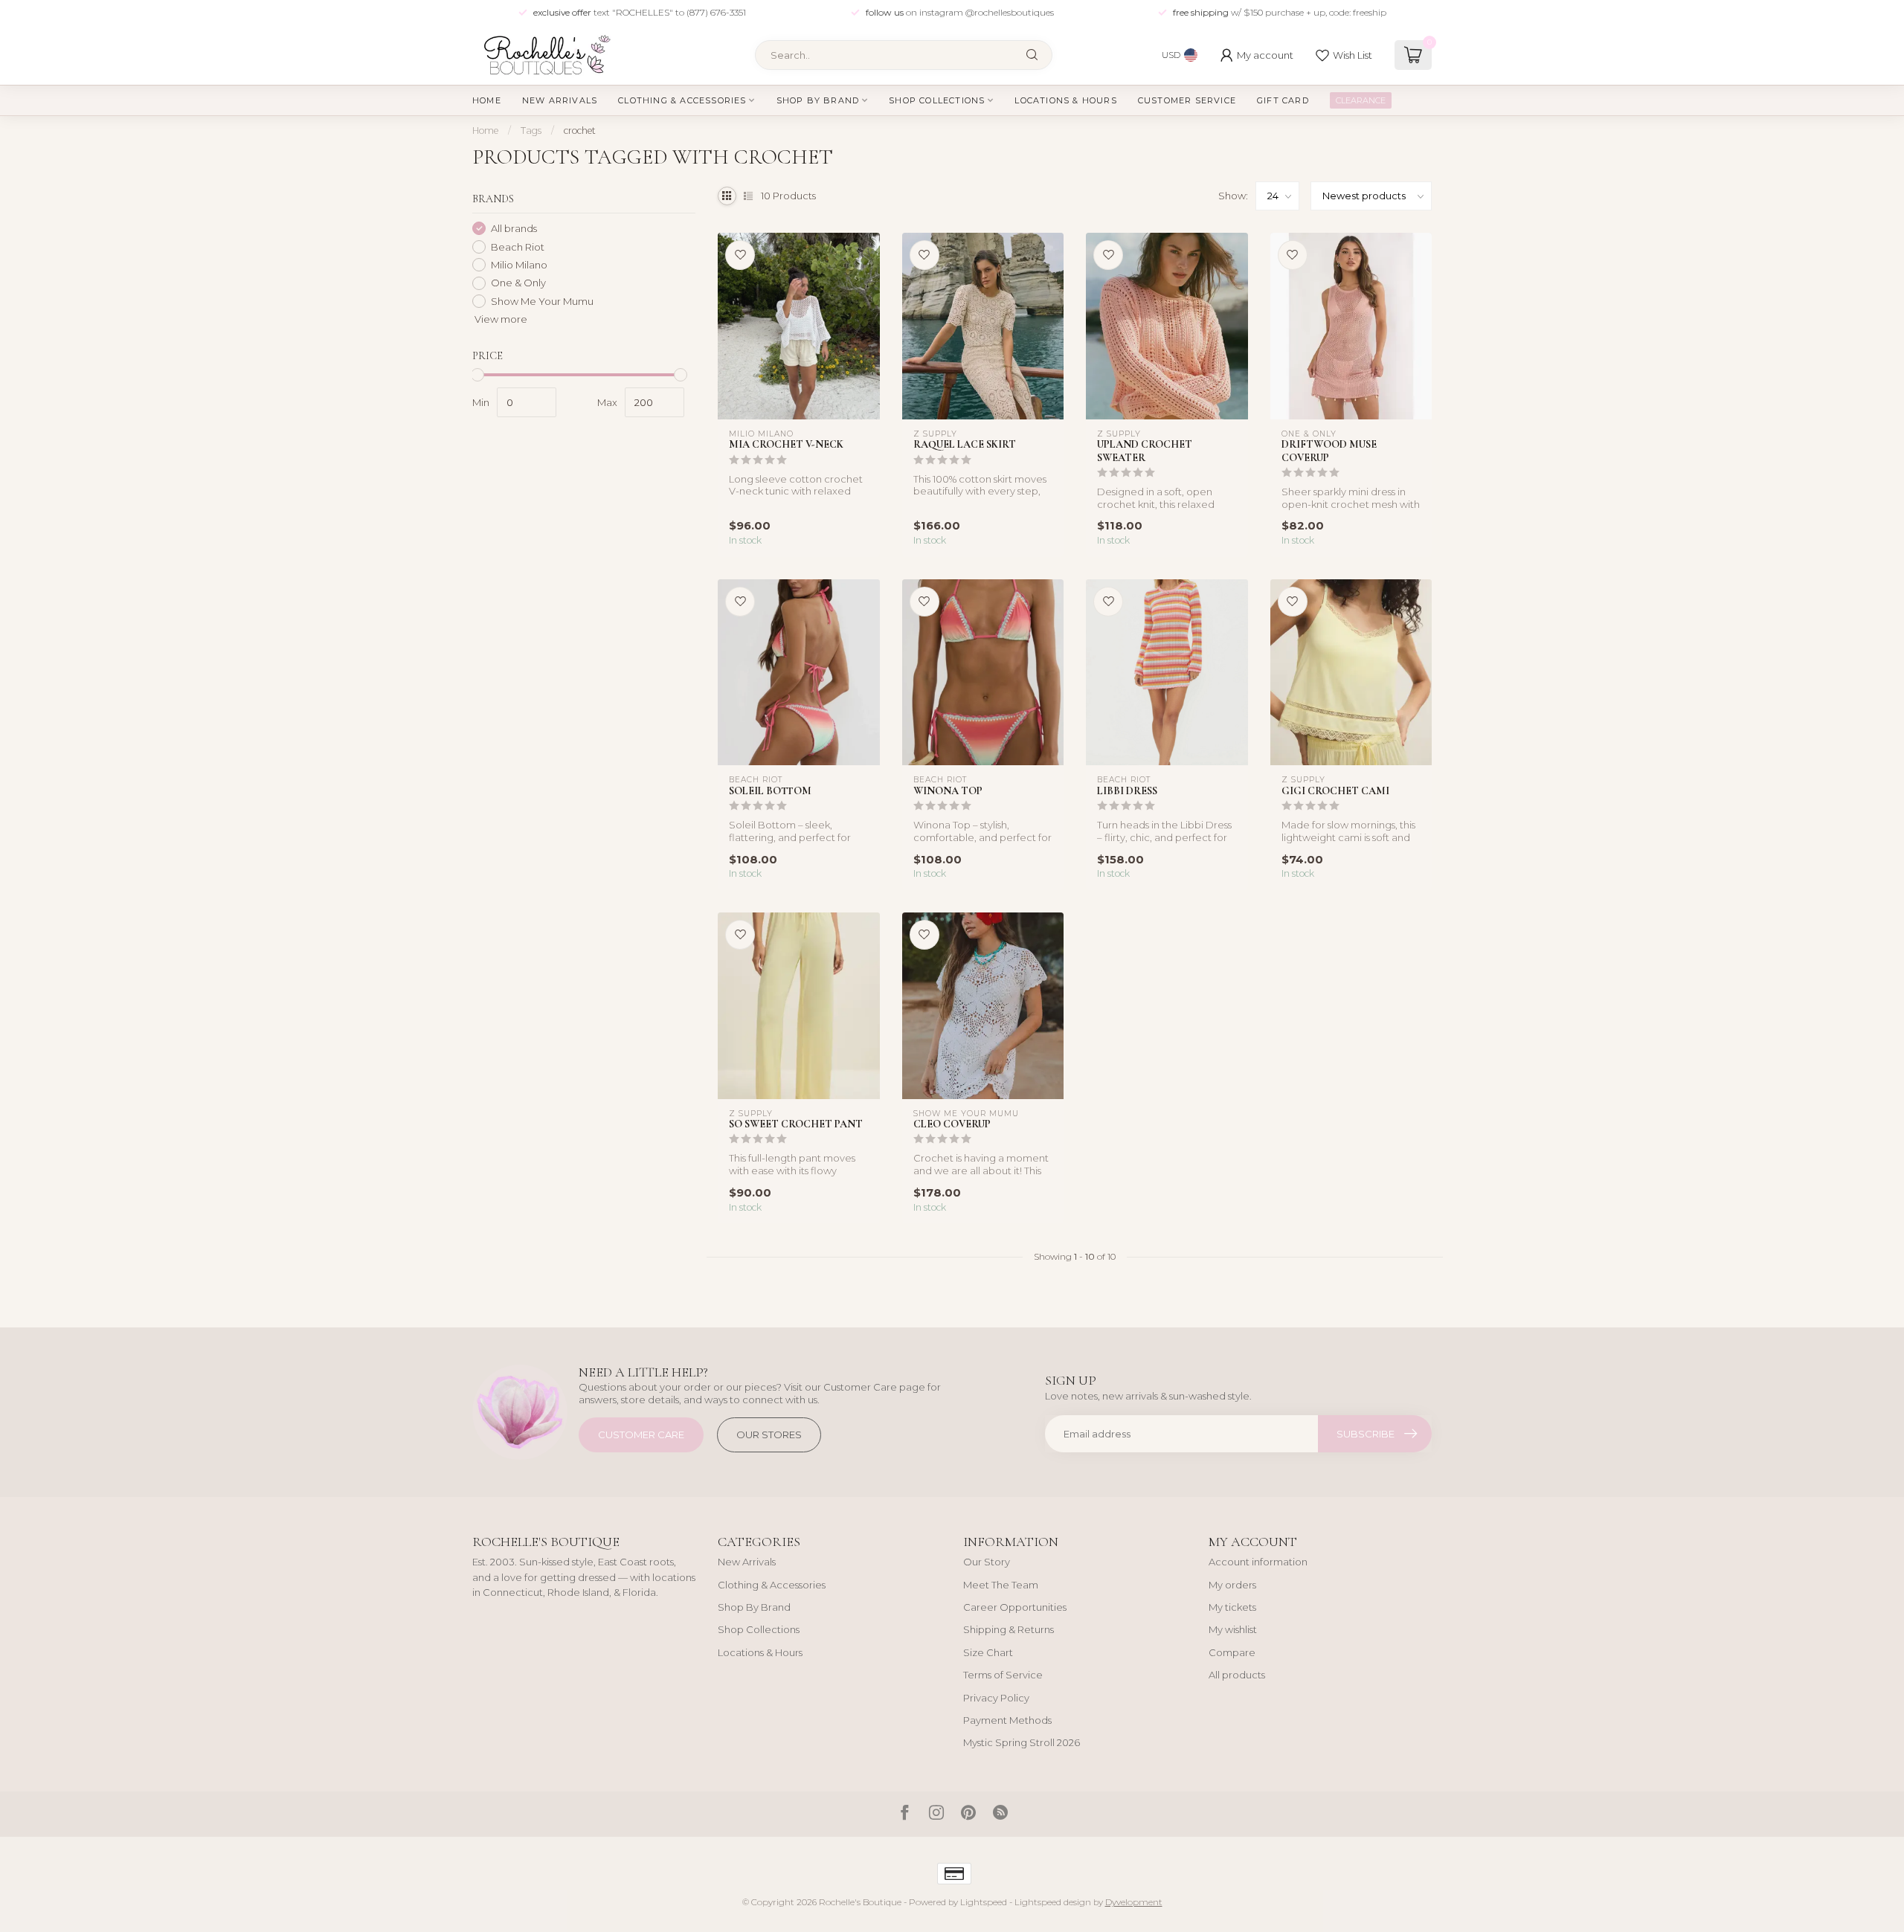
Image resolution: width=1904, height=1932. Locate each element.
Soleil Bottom (770, 791)
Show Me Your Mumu (542, 301)
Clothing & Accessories (682, 100)
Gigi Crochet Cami (1335, 791)
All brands (514, 228)
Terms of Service (1003, 1675)
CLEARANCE (1361, 100)
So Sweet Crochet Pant (796, 1124)
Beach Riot (518, 247)
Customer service (1187, 100)
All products (1237, 1675)
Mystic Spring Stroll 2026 (1022, 1742)
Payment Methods (1007, 1720)
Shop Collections (937, 100)
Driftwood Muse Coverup (1329, 451)
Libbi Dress (1127, 791)
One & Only (518, 283)
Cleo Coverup (952, 1124)
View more (500, 319)
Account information (1258, 1562)
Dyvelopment (1134, 1902)
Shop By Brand (818, 100)
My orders (1232, 1585)
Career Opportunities (1015, 1607)
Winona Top (948, 791)
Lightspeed (984, 1902)
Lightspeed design (1053, 1902)
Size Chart (988, 1652)
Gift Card (1283, 100)
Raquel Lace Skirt (965, 444)
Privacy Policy (996, 1698)
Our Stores (769, 1434)
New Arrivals (560, 100)
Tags (531, 131)
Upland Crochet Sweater (1145, 451)
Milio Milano (519, 265)
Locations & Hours (1065, 100)
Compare (1232, 1652)
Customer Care (641, 1434)
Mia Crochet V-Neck (786, 444)
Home (487, 100)
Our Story (987, 1562)
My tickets (1232, 1607)
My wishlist (1233, 1629)
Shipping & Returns (1009, 1629)
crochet (580, 131)
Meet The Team (1001, 1585)
